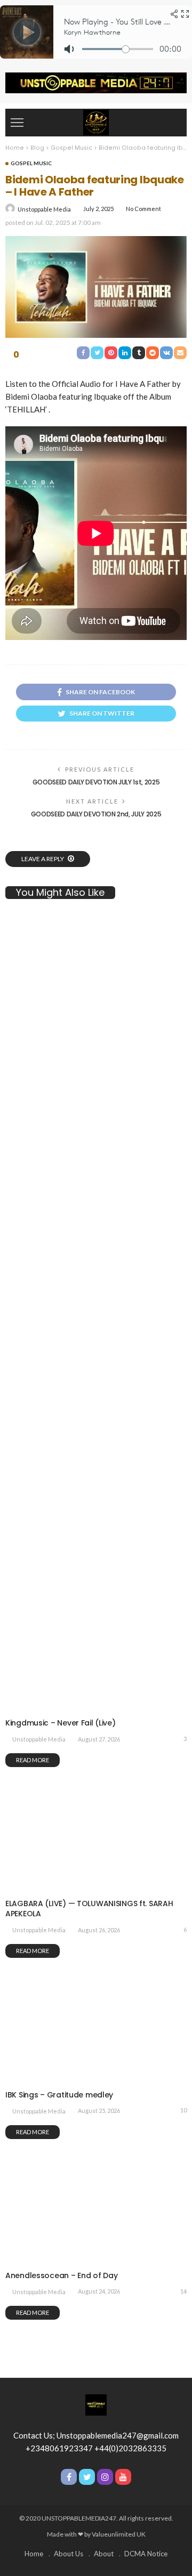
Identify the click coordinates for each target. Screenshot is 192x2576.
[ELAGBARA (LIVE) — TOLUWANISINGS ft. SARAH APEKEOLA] (96, 1890)
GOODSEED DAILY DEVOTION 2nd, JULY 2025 (96, 814)
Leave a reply (43, 859)
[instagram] (105, 2477)
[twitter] (87, 2477)
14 (183, 2291)
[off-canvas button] (17, 123)
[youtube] (123, 2477)
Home (34, 2554)
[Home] (96, 121)
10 (183, 2110)
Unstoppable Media (44, 209)
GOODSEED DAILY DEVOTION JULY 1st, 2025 (96, 782)
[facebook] (69, 2477)
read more (33, 1951)
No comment (143, 209)
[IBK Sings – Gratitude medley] (96, 2080)
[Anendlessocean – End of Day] (96, 2262)
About (104, 2554)
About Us (69, 2554)
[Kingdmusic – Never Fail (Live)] (96, 1365)
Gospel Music (31, 163)
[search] (173, 123)
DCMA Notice (146, 2554)
